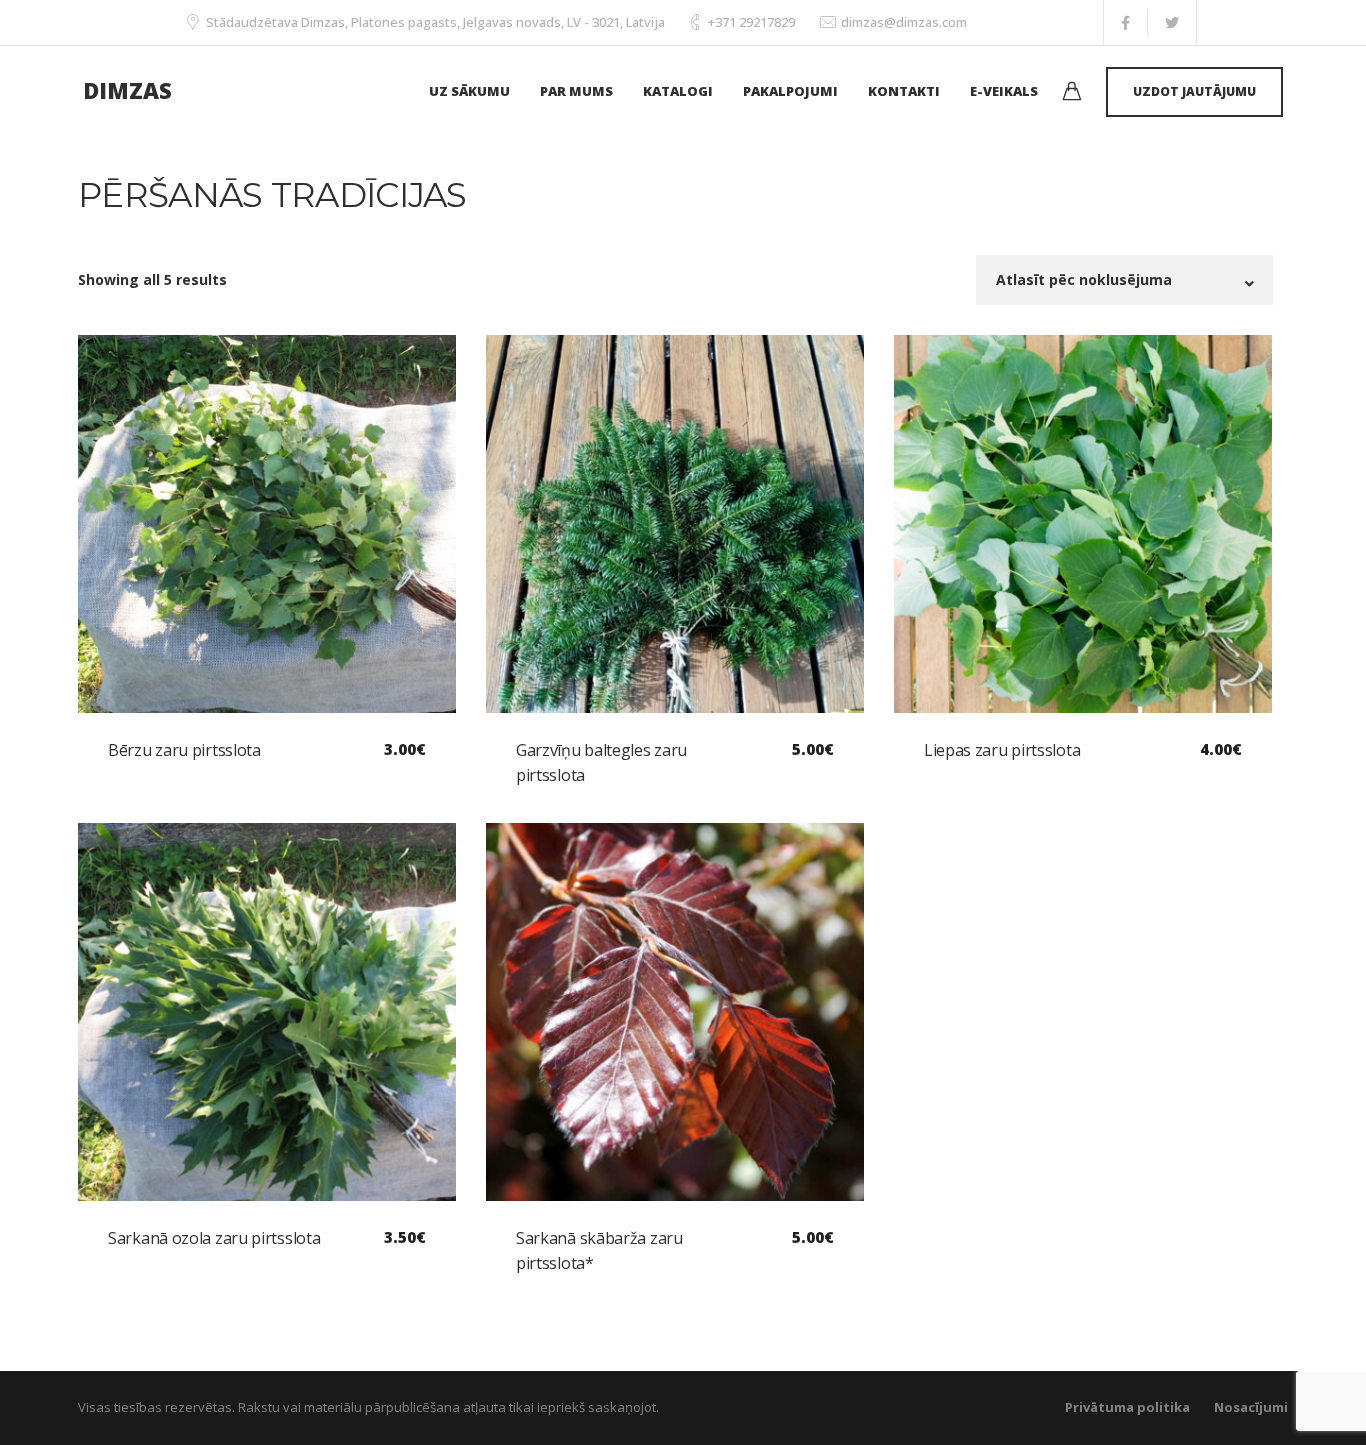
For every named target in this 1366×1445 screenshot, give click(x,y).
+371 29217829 (751, 22)
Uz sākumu (469, 91)
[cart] (1072, 93)
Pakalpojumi (790, 91)
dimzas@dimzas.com (904, 22)
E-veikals (1004, 91)
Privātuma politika (1127, 1407)
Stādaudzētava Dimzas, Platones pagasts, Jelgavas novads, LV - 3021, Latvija (435, 22)
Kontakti (904, 91)
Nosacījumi (1251, 1407)
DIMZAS (127, 90)
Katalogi (678, 91)
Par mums (576, 91)
